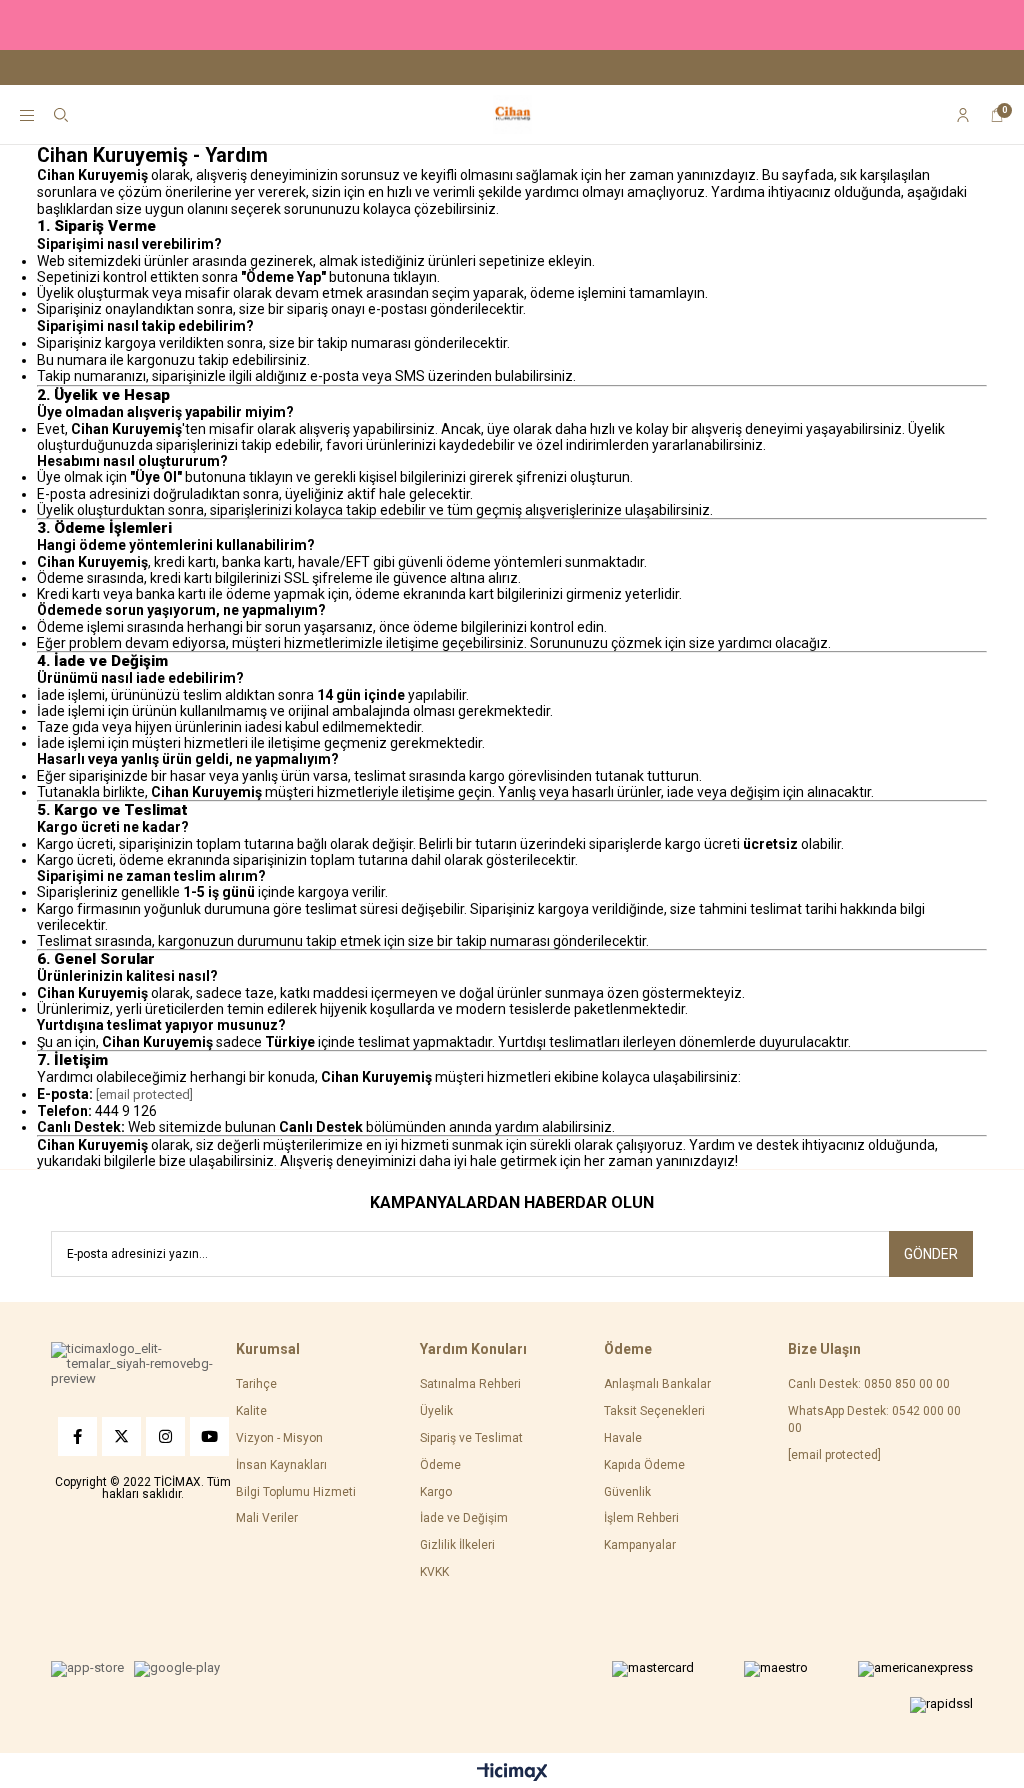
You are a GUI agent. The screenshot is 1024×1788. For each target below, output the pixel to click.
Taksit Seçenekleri (654, 1411)
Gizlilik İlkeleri (457, 1545)
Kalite (251, 1411)
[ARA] (61, 115)
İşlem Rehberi (641, 1518)
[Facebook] (77, 1436)
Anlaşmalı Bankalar (657, 1384)
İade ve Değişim (464, 1518)
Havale (623, 1438)
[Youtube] (209, 1436)
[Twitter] (121, 1436)
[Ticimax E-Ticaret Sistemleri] (512, 1773)
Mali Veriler (267, 1518)
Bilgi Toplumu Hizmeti (296, 1492)
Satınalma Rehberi (470, 1384)
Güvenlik (627, 1492)
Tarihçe (256, 1384)
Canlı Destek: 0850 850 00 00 (869, 1384)
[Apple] (87, 1669)
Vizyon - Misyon (279, 1438)
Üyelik (436, 1411)
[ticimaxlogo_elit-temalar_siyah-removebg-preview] (143, 1364)
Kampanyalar (640, 1545)
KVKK (434, 1572)
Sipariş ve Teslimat (471, 1438)
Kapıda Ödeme (644, 1465)
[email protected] (144, 1094)
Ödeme (440, 1465)
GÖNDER (931, 1254)
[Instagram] (165, 1436)
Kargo (436, 1492)
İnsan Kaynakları (281, 1465)
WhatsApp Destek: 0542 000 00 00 (874, 1419)
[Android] (177, 1669)
